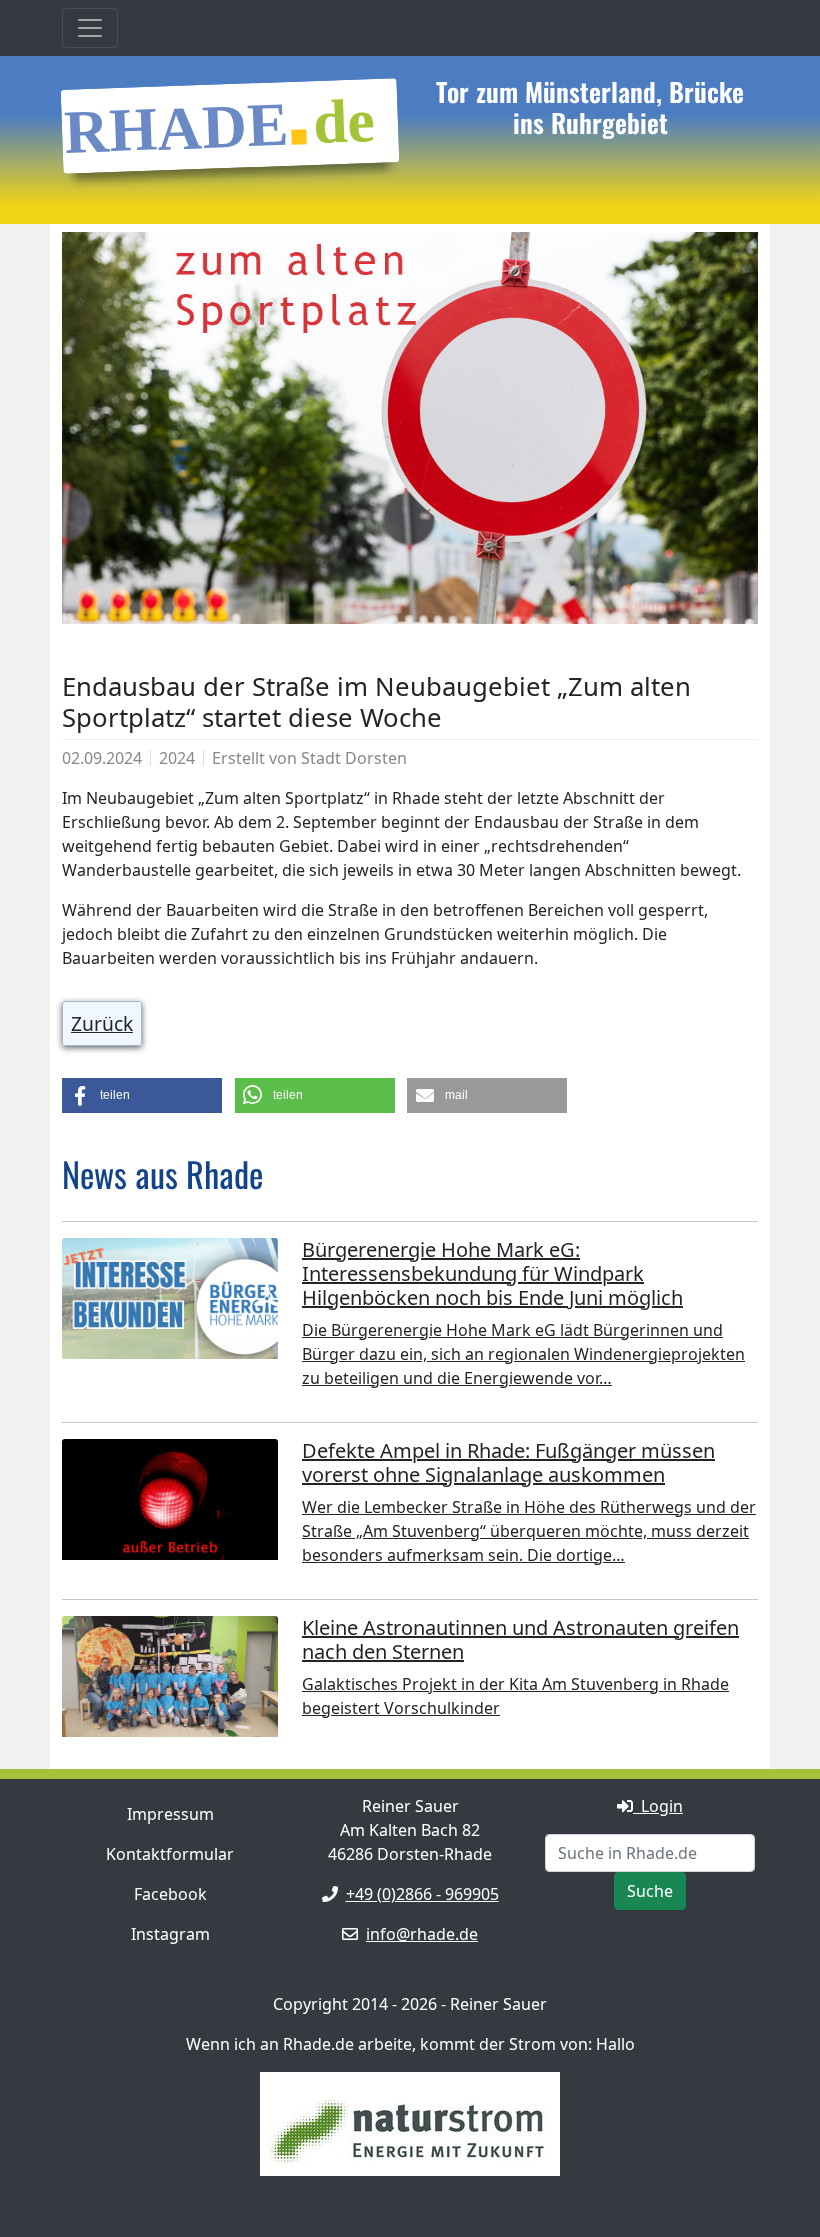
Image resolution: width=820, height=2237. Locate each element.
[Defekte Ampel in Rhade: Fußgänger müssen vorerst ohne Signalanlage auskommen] (170, 1504)
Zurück (102, 1023)
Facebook (170, 1894)
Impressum (170, 1814)
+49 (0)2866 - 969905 (422, 1894)
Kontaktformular (170, 1854)
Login (658, 1806)
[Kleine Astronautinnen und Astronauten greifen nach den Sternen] (170, 1681)
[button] (142, 1095)
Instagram (170, 1934)
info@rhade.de (422, 1934)
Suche (650, 1891)
